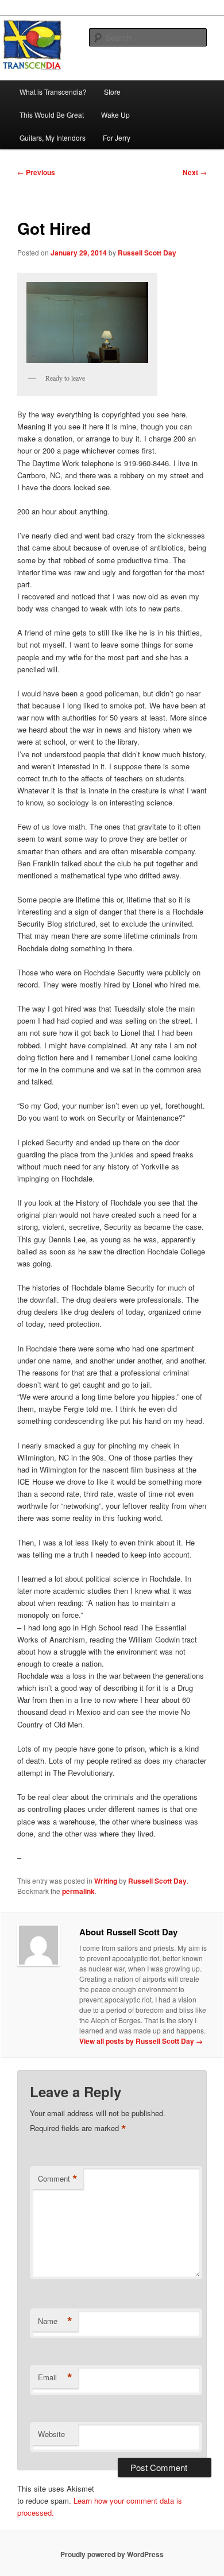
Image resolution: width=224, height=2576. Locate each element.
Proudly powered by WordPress (112, 2554)
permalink (78, 1891)
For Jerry (117, 137)
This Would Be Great (52, 115)
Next (195, 172)
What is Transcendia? (53, 92)
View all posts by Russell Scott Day (141, 2041)
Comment (58, 2179)
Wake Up (115, 115)
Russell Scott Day (147, 253)
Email (55, 2377)
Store (112, 92)
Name (55, 2321)
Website (51, 2434)
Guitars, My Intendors (53, 137)
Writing (106, 1881)
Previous (36, 172)
